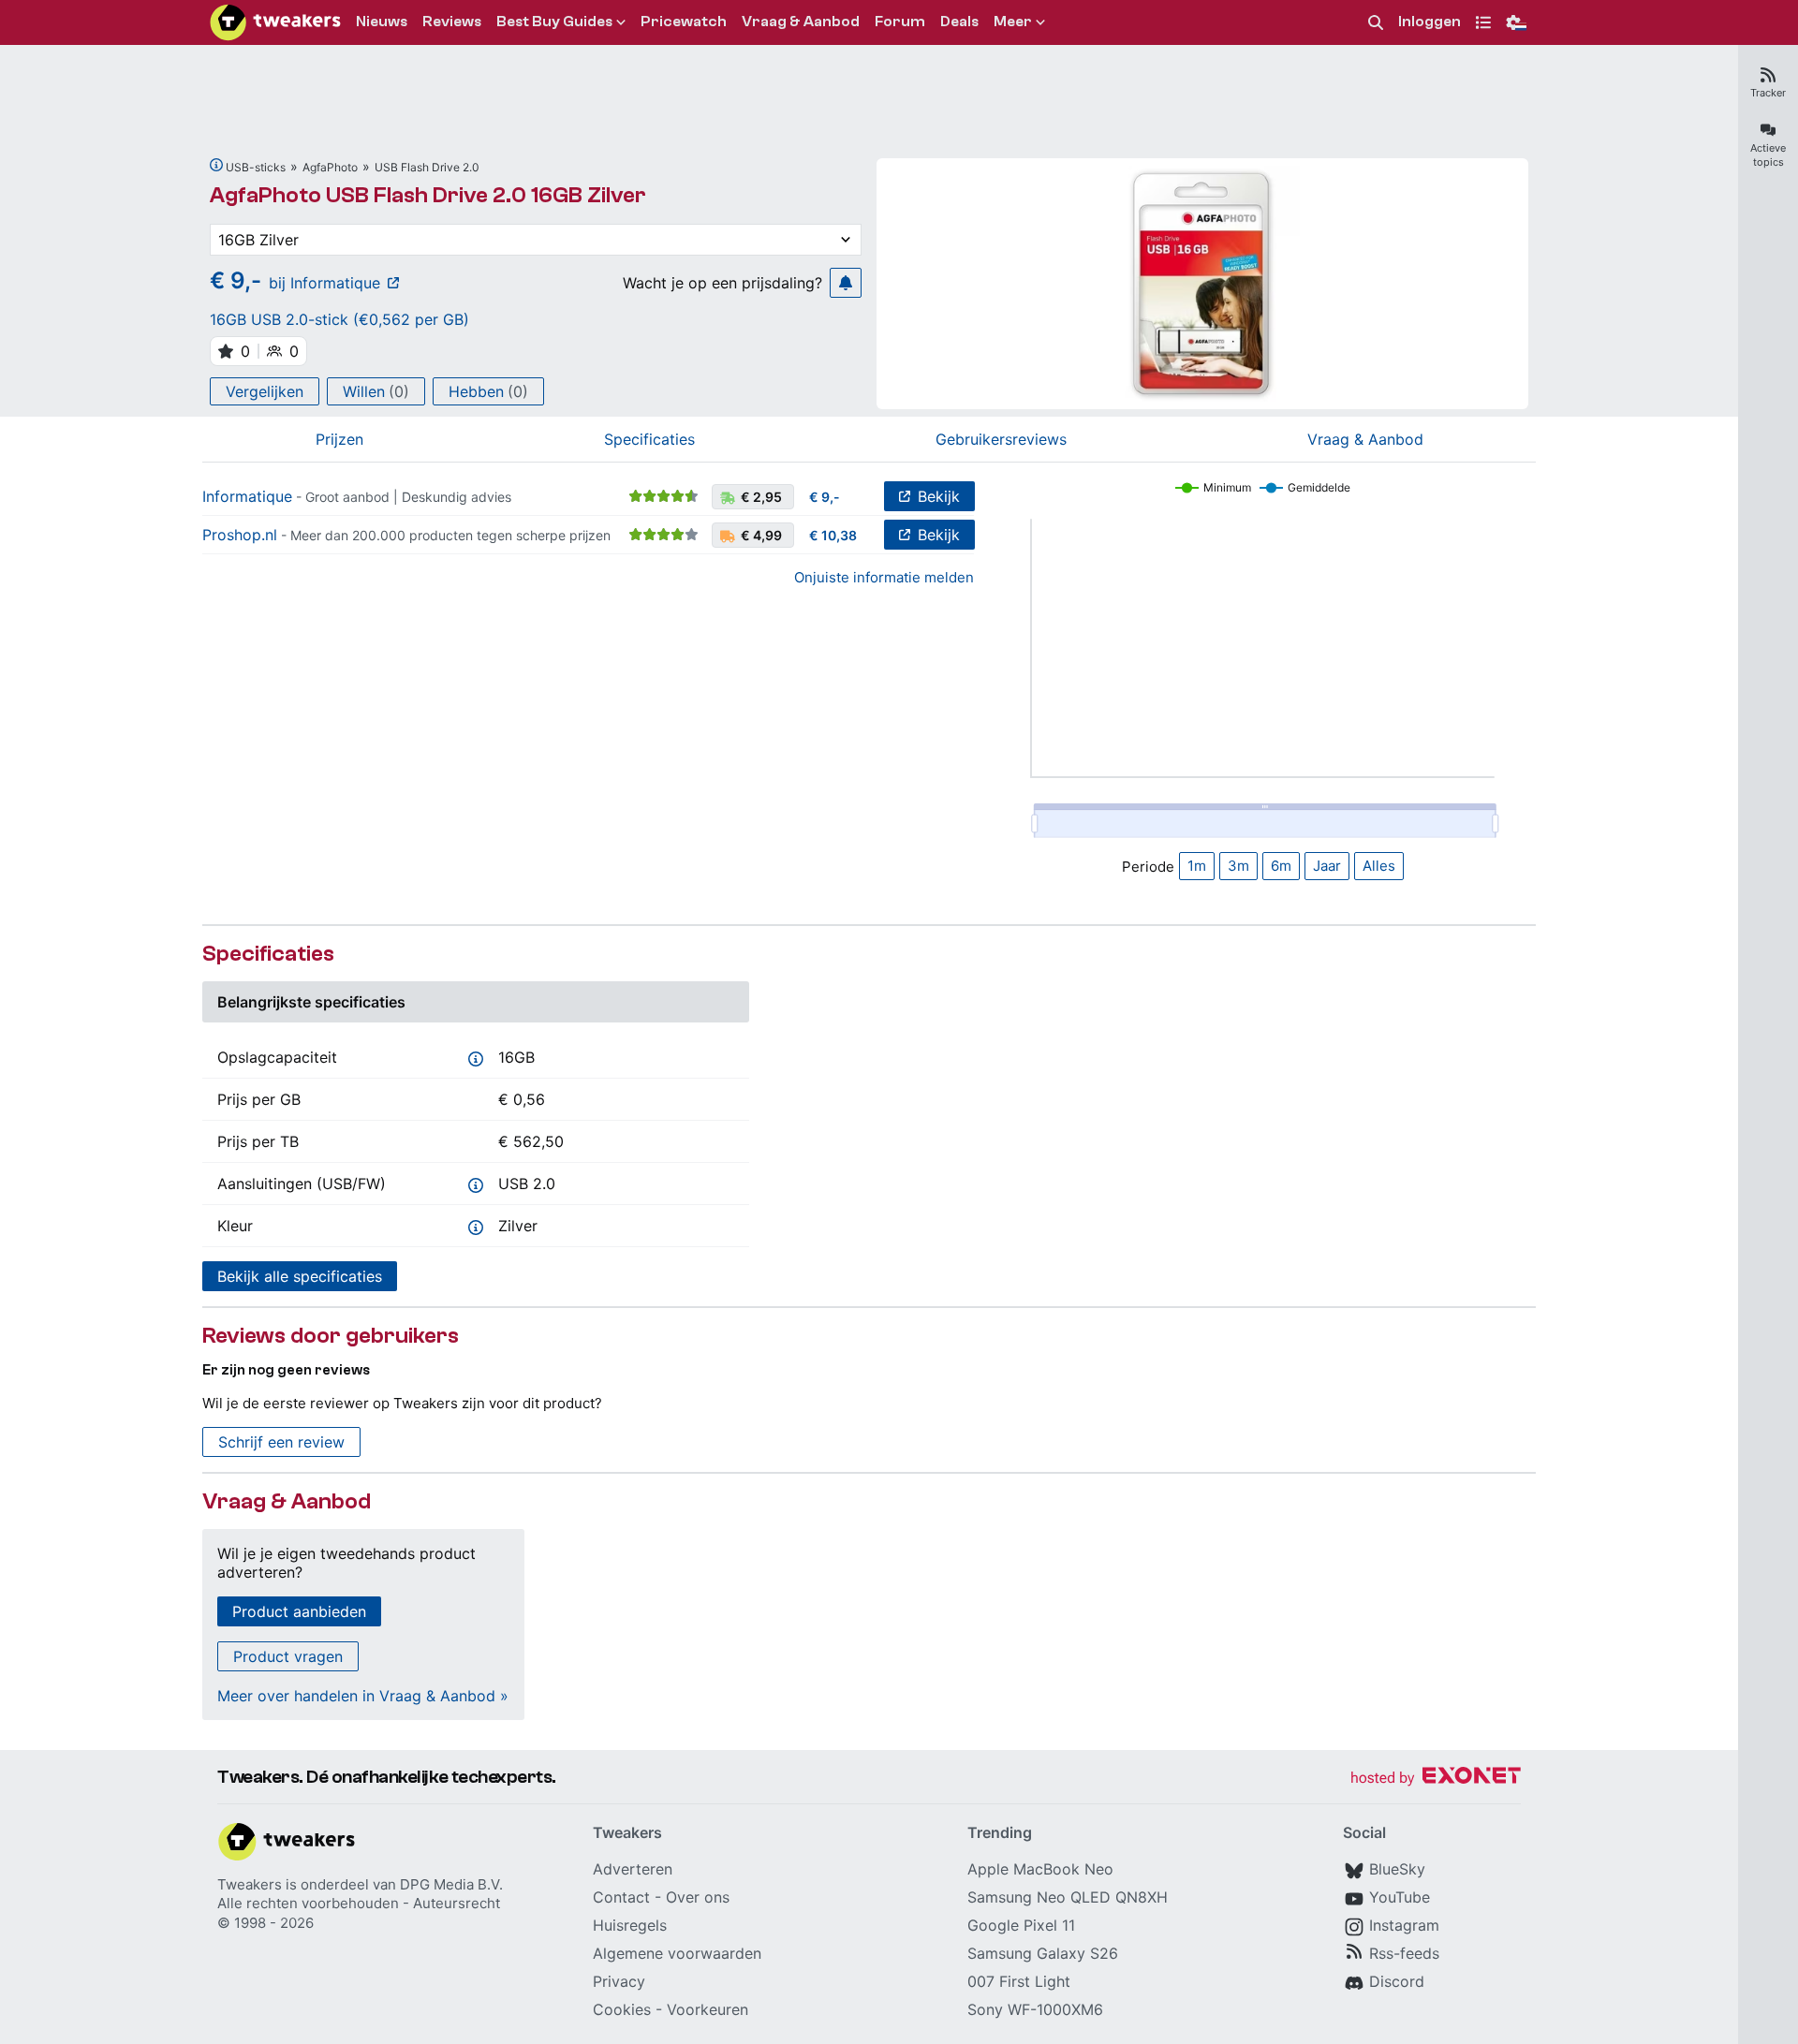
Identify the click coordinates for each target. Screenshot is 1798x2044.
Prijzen (339, 439)
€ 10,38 (833, 535)
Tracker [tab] (1768, 93)
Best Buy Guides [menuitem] (554, 22)
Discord (1397, 1981)
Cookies (622, 2009)
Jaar (1327, 866)
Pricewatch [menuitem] (684, 22)
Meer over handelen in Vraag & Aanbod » (363, 1696)
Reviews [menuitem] (452, 22)
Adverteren (633, 1869)
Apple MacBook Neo (1040, 1869)
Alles (1379, 866)
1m (1197, 866)
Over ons (698, 1897)
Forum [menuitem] (900, 22)
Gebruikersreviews (1001, 439)
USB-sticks (256, 167)
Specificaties (649, 439)
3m (1238, 866)
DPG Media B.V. (451, 1884)
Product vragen (288, 1656)
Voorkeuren (707, 2009)
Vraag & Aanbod (1365, 439)
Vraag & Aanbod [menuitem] (801, 22)
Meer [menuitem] (1013, 22)
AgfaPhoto (330, 167)
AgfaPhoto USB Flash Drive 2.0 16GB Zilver (428, 195)
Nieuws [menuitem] (382, 22)
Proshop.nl (240, 535)
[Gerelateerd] (216, 165)
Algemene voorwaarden (677, 1953)
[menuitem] (1376, 23)
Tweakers (250, 1884)
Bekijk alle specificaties (300, 1276)
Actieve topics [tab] (1768, 155)
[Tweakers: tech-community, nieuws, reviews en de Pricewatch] (275, 22)
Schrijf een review (281, 1442)
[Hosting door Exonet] (1436, 1779)
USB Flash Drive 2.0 (427, 167)
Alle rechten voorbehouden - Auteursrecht (359, 1903)
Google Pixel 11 (1021, 1925)
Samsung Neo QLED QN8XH (1068, 1897)
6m (1281, 866)
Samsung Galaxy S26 (1043, 1953)
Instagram (1404, 1925)
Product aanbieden (299, 1611)
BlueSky (1397, 1869)
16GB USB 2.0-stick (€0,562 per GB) (339, 319)
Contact (621, 1897)
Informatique (247, 496)
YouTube (1400, 1897)
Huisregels (630, 1925)
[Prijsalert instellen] (846, 283)
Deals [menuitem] (959, 22)
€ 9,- (825, 497)
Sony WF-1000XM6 (1035, 2009)
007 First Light (1019, 1981)
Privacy (619, 1981)
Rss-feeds (1404, 1953)
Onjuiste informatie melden (884, 577)
